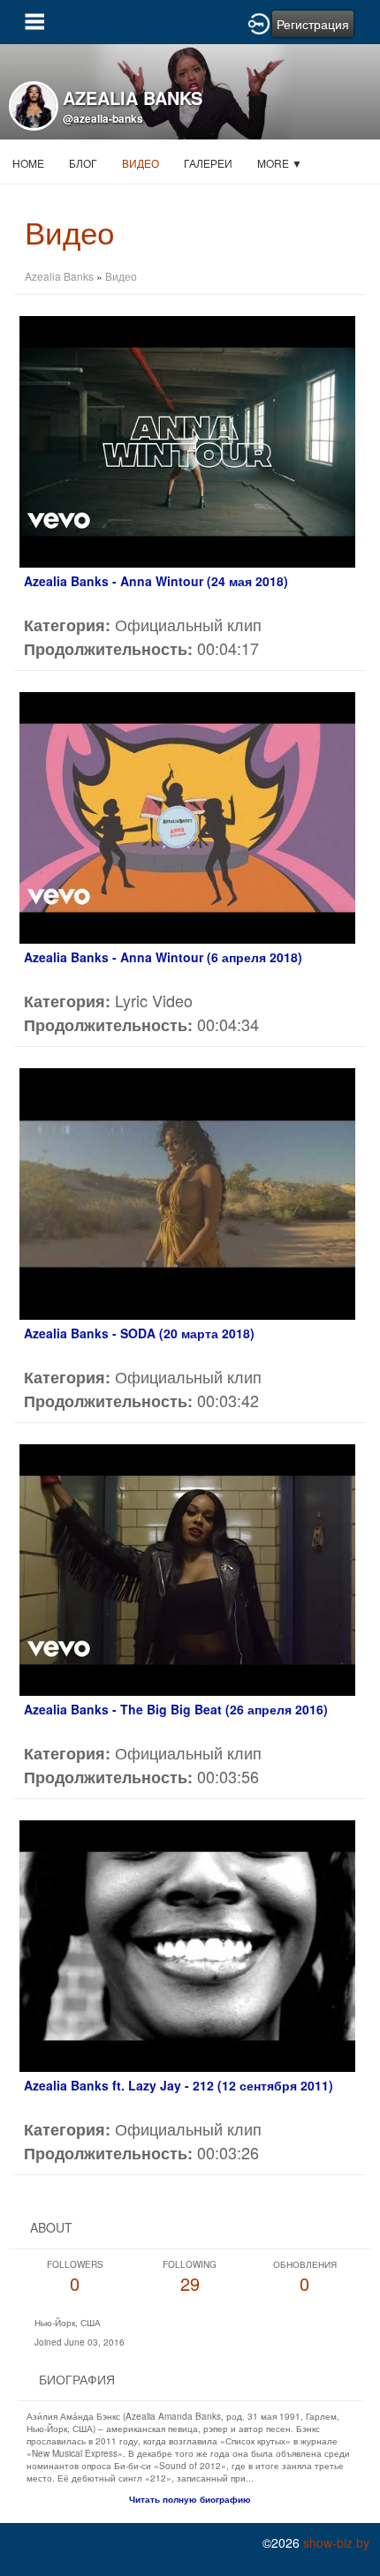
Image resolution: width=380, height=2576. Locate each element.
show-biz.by (336, 2542)
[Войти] (259, 22)
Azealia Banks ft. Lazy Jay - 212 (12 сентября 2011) (179, 2085)
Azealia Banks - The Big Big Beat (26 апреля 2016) (176, 1709)
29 (190, 2277)
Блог (83, 163)
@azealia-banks (103, 118)
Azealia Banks (59, 276)
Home (28, 163)
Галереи (208, 163)
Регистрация (313, 24)
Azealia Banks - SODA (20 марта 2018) (139, 1333)
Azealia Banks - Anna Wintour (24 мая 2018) (156, 581)
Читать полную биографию (190, 2499)
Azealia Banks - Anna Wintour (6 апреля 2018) (163, 957)
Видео (141, 163)
